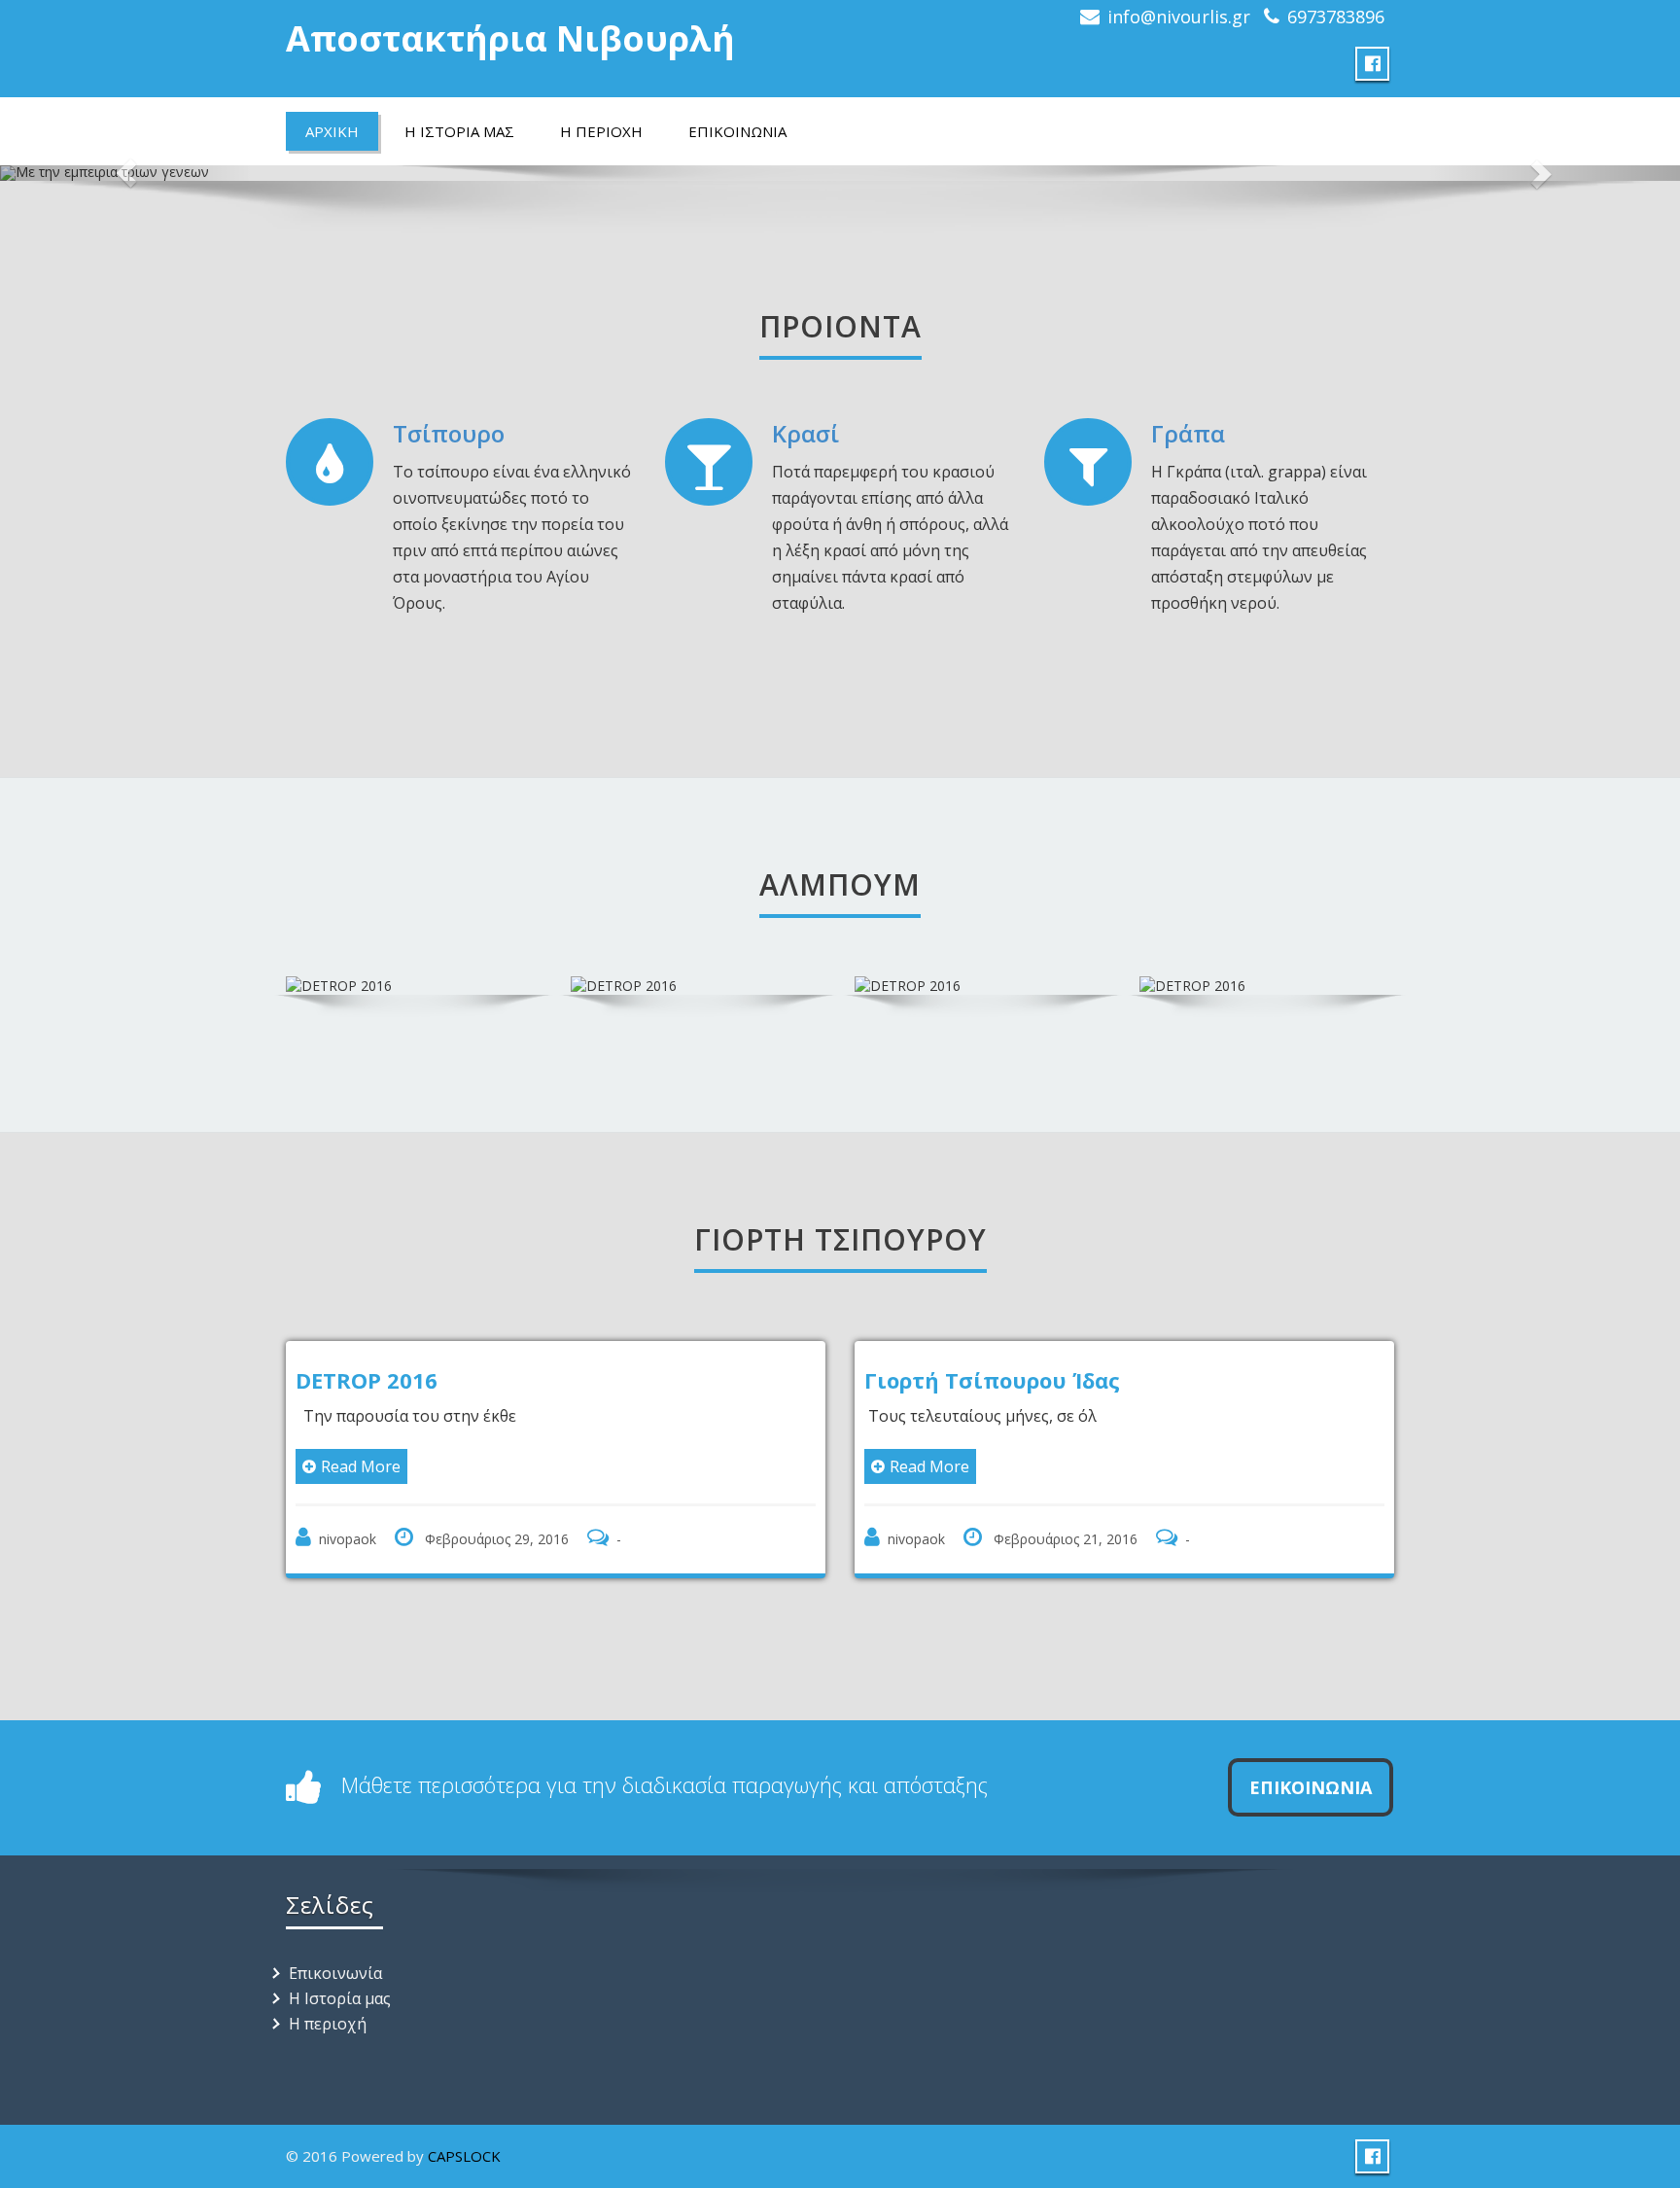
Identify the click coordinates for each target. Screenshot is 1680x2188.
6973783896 (1336, 17)
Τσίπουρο (449, 433)
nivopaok (348, 1539)
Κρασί (805, 433)
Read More (361, 1466)
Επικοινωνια (1311, 1787)
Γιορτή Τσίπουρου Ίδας (992, 1380)
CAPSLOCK (464, 2156)
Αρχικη (332, 131)
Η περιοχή (328, 2024)
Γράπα (1188, 433)
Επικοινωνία (335, 1973)
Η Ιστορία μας (340, 1998)
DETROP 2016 (367, 1380)
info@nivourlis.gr (1179, 17)
